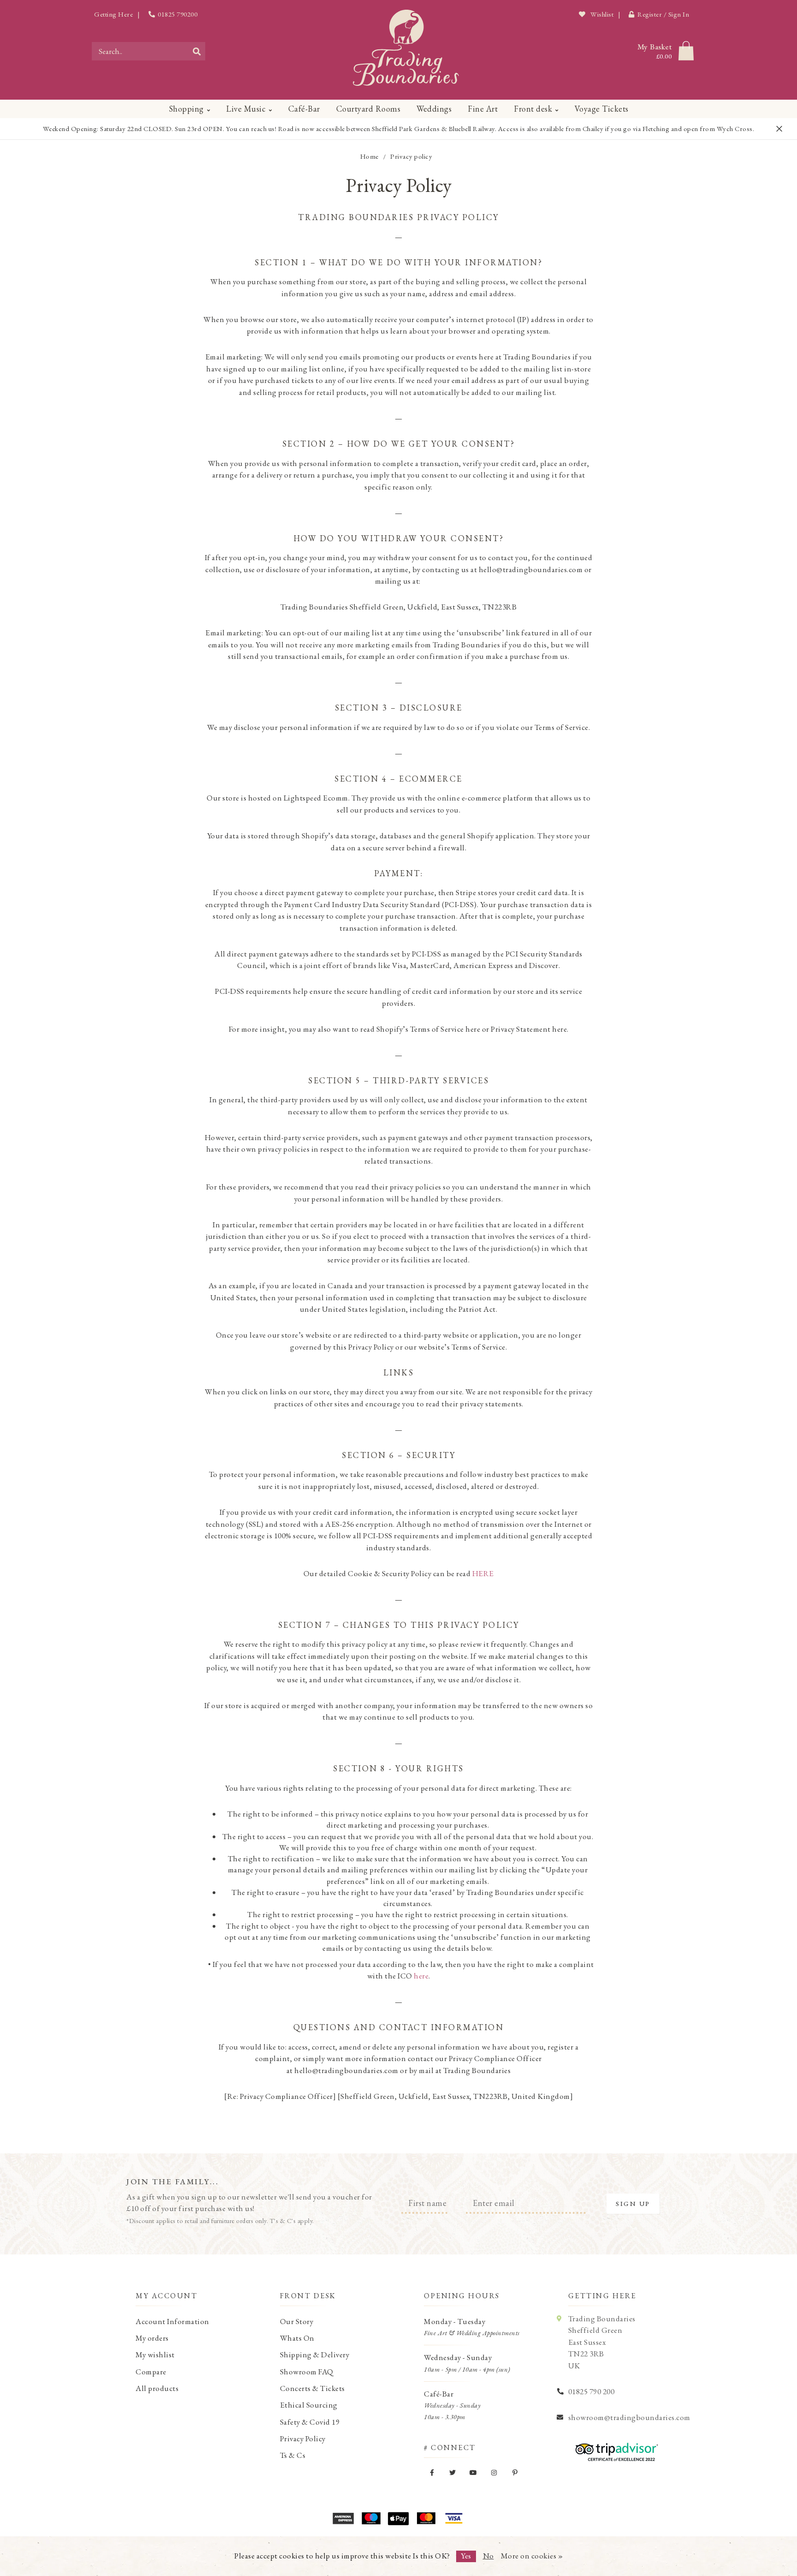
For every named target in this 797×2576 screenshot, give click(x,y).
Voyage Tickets (602, 109)
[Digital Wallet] (398, 2518)
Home (369, 156)
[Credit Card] (371, 2518)
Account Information (172, 2321)
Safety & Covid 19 (310, 2422)
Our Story (297, 2321)
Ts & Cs (293, 2455)
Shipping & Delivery (315, 2355)
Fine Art (483, 109)
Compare (151, 2372)
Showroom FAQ (307, 2372)
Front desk (533, 109)
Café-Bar (304, 109)
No (488, 2556)
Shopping (186, 109)
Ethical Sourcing (309, 2405)
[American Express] (343, 2518)
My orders (152, 2338)
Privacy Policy (303, 2439)
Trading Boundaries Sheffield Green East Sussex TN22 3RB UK (602, 2342)
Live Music (246, 109)
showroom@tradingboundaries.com (629, 2417)
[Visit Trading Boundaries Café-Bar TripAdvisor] (614, 2449)
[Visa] (454, 2518)
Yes (466, 2556)
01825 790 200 (592, 2391)
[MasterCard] (426, 2518)
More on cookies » (532, 2556)
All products (157, 2388)
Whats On (297, 2338)
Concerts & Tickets (312, 2388)
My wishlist (155, 2355)
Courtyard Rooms (369, 109)
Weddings (434, 109)
